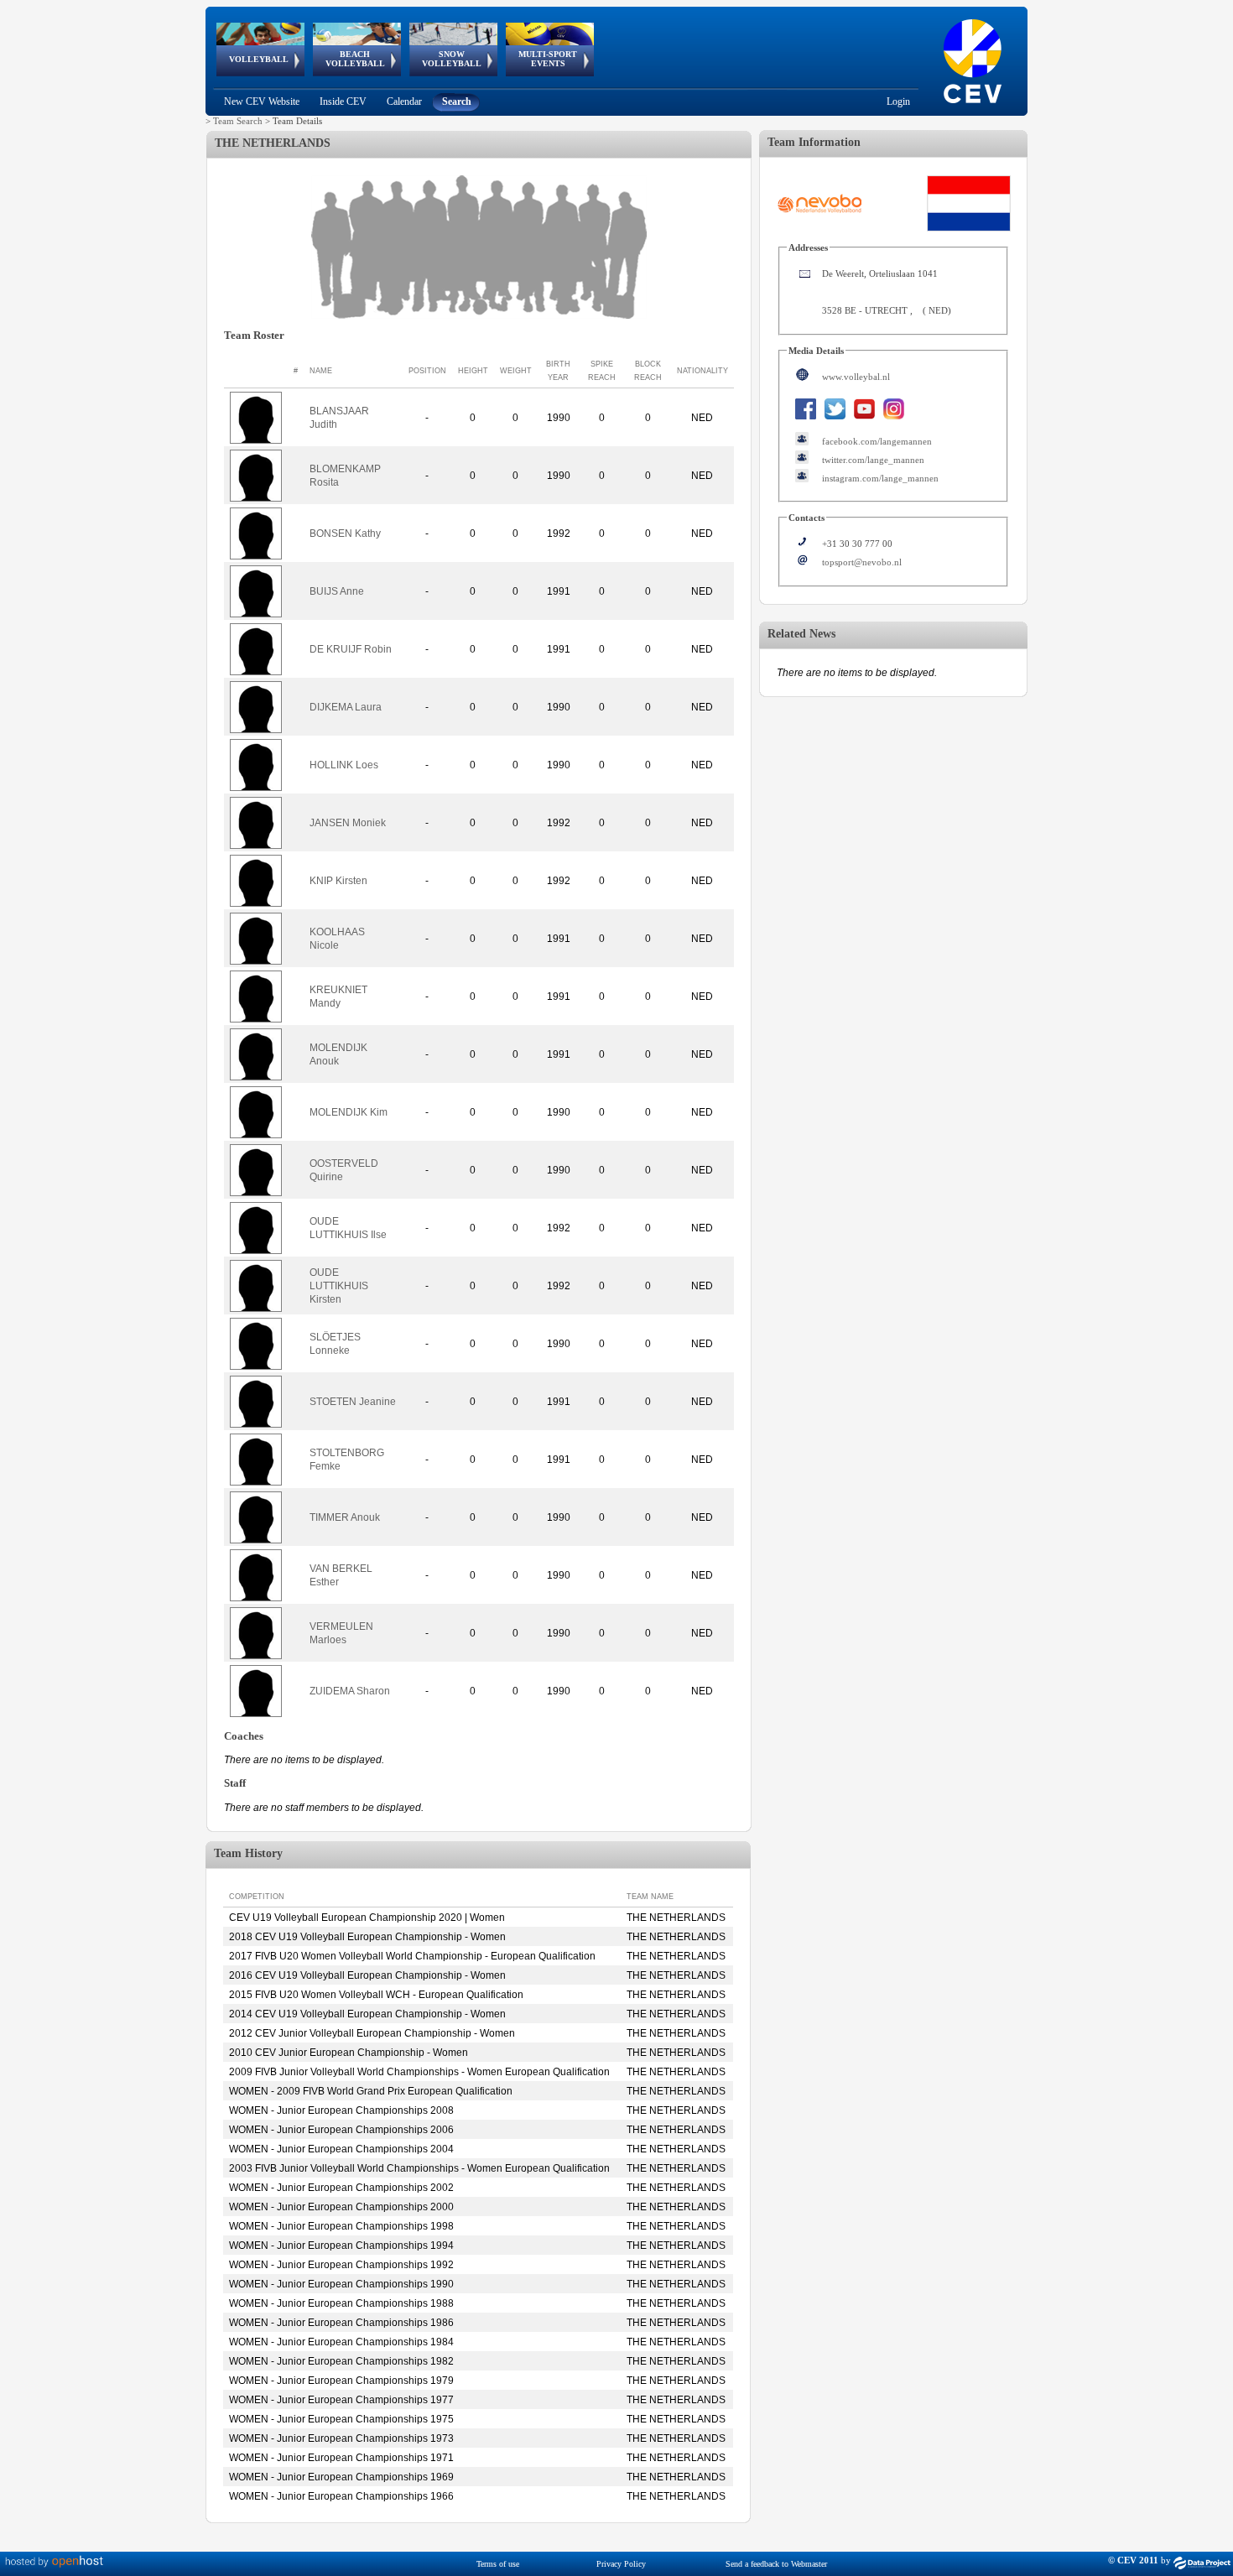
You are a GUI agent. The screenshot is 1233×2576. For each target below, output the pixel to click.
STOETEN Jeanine (353, 1402)
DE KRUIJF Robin (351, 649)
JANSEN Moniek (348, 823)
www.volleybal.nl (856, 377)
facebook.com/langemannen (877, 441)
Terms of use (498, 2564)
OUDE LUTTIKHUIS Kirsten (339, 1286)
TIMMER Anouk (345, 1517)
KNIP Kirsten (338, 881)
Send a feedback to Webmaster (776, 2564)
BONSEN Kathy (345, 533)
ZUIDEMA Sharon (350, 1691)
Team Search (238, 121)
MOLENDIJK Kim (349, 1112)
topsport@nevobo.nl (862, 562)
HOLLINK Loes (344, 765)
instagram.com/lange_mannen (880, 478)
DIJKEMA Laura (346, 707)
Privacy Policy (621, 2564)
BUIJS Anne (337, 591)
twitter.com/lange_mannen (873, 460)
